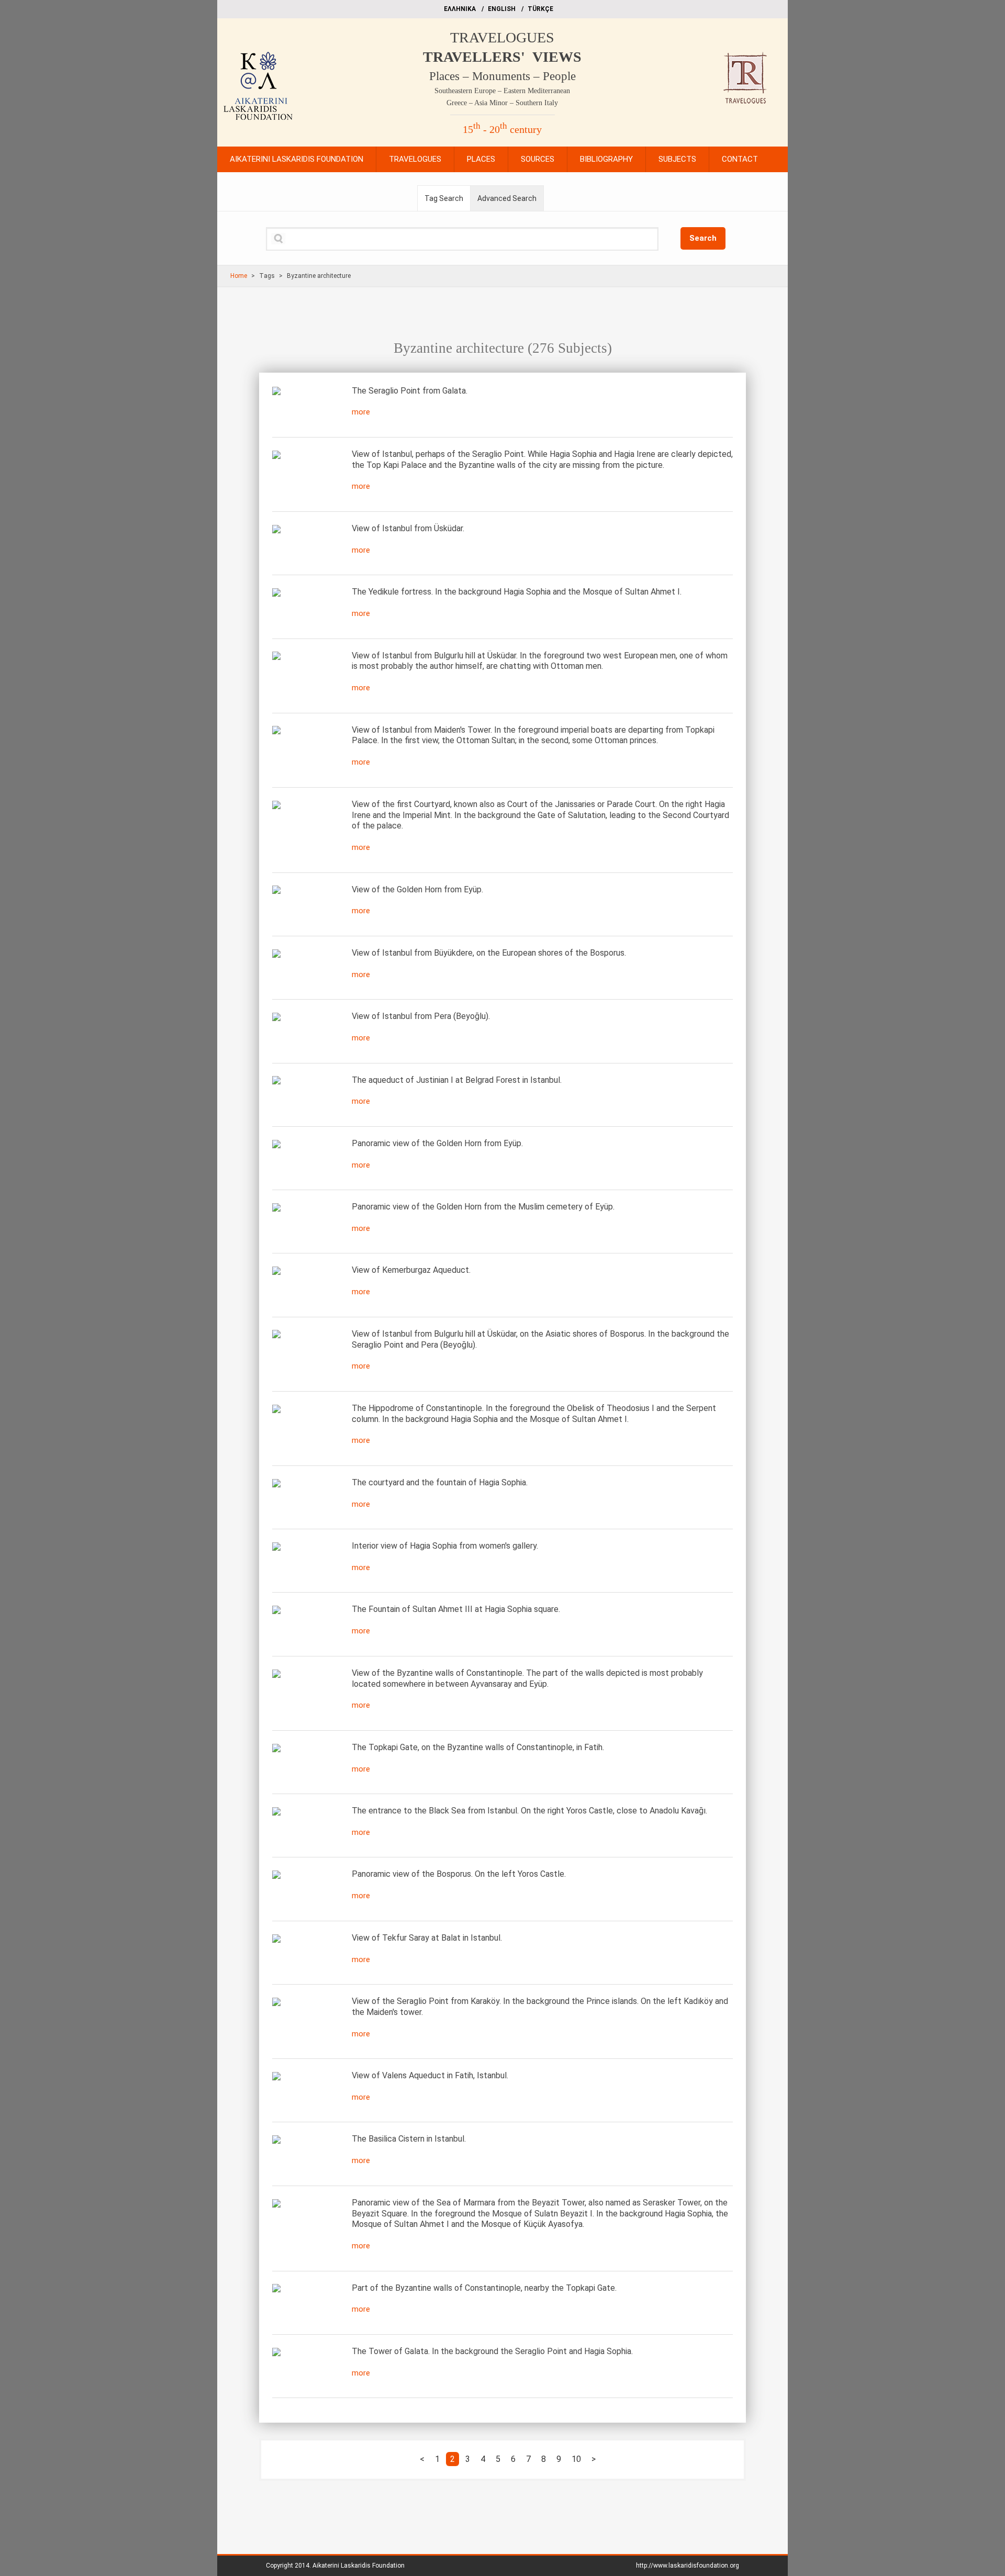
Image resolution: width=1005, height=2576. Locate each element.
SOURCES (538, 159)
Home (239, 276)
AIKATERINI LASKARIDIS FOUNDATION (297, 159)
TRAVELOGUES (502, 37)
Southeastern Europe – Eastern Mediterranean (502, 91)
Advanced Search (507, 198)
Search (703, 238)
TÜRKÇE (540, 9)
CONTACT (740, 159)
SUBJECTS (677, 159)
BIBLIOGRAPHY (606, 159)
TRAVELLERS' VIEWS (502, 57)
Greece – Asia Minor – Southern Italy (502, 103)
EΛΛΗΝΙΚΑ (460, 9)
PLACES (481, 159)
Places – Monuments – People (502, 76)
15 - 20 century (502, 129)
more (361, 412)
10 (576, 2459)
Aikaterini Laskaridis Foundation (359, 2566)
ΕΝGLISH (502, 9)
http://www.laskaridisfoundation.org (688, 2566)
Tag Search (444, 198)
